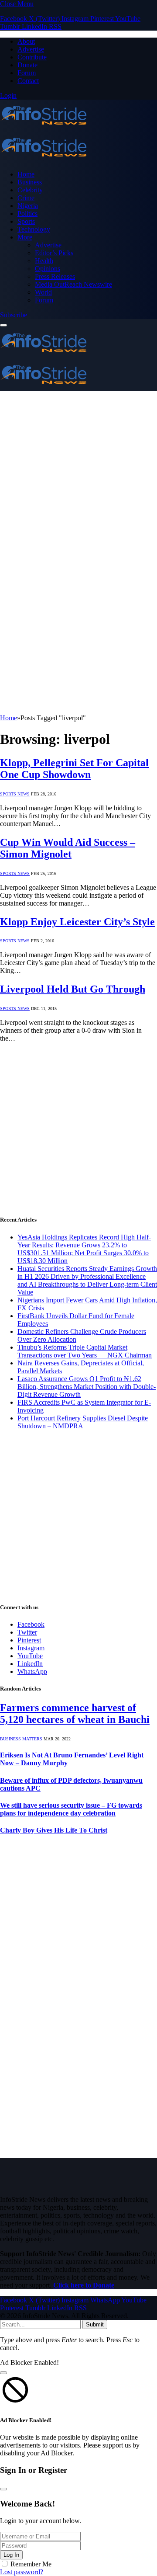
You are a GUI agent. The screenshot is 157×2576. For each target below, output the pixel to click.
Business (30, 182)
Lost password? (22, 2572)
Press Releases (55, 276)
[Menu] (3, 325)
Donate (27, 65)
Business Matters (21, 1739)
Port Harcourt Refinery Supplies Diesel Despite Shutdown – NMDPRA (83, 1422)
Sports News (15, 794)
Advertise (31, 49)
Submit (95, 2324)
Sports (26, 221)
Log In (11, 2555)
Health (44, 261)
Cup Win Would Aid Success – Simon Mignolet (68, 848)
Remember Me (31, 2564)
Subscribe (14, 315)
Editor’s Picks (54, 253)
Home (26, 174)
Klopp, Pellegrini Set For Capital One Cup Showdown (74, 769)
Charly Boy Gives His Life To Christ (54, 1830)
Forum (27, 73)
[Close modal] (3, 2373)
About (26, 41)
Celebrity (30, 190)
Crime (26, 198)
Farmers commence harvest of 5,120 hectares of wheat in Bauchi (75, 1713)
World (43, 292)
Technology (34, 229)
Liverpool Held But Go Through (73, 989)
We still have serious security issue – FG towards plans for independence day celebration (71, 1809)
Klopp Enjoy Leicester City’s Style (77, 922)
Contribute (32, 57)
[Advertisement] (78, 474)
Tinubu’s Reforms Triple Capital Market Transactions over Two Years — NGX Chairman (85, 1351)
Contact (28, 81)
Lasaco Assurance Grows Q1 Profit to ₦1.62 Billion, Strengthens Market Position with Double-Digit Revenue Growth (87, 1387)
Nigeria (28, 206)
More (25, 237)
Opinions (48, 269)
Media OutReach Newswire (73, 284)
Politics (27, 214)
